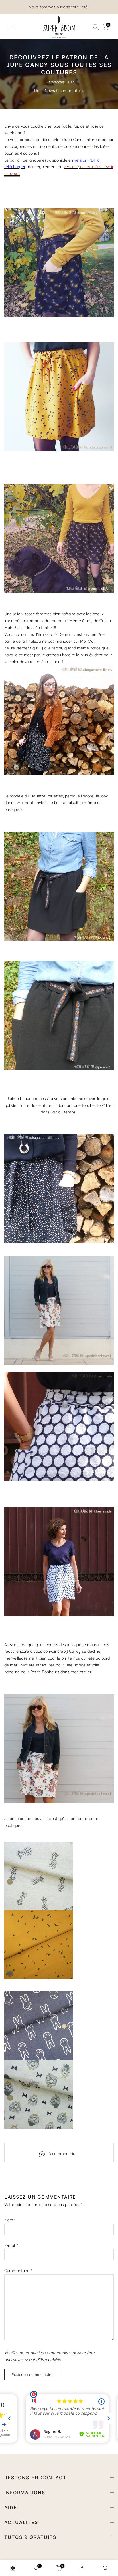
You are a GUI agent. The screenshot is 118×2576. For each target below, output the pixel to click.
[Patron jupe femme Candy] (59, 720)
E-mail (11, 2245)
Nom (10, 2220)
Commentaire (18, 2271)
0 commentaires (64, 2154)
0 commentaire (70, 91)
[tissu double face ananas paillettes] (39, 1876)
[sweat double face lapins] (39, 2026)
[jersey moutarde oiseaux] (39, 1944)
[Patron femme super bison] (59, 263)
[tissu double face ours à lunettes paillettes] (39, 2094)
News (50, 91)
